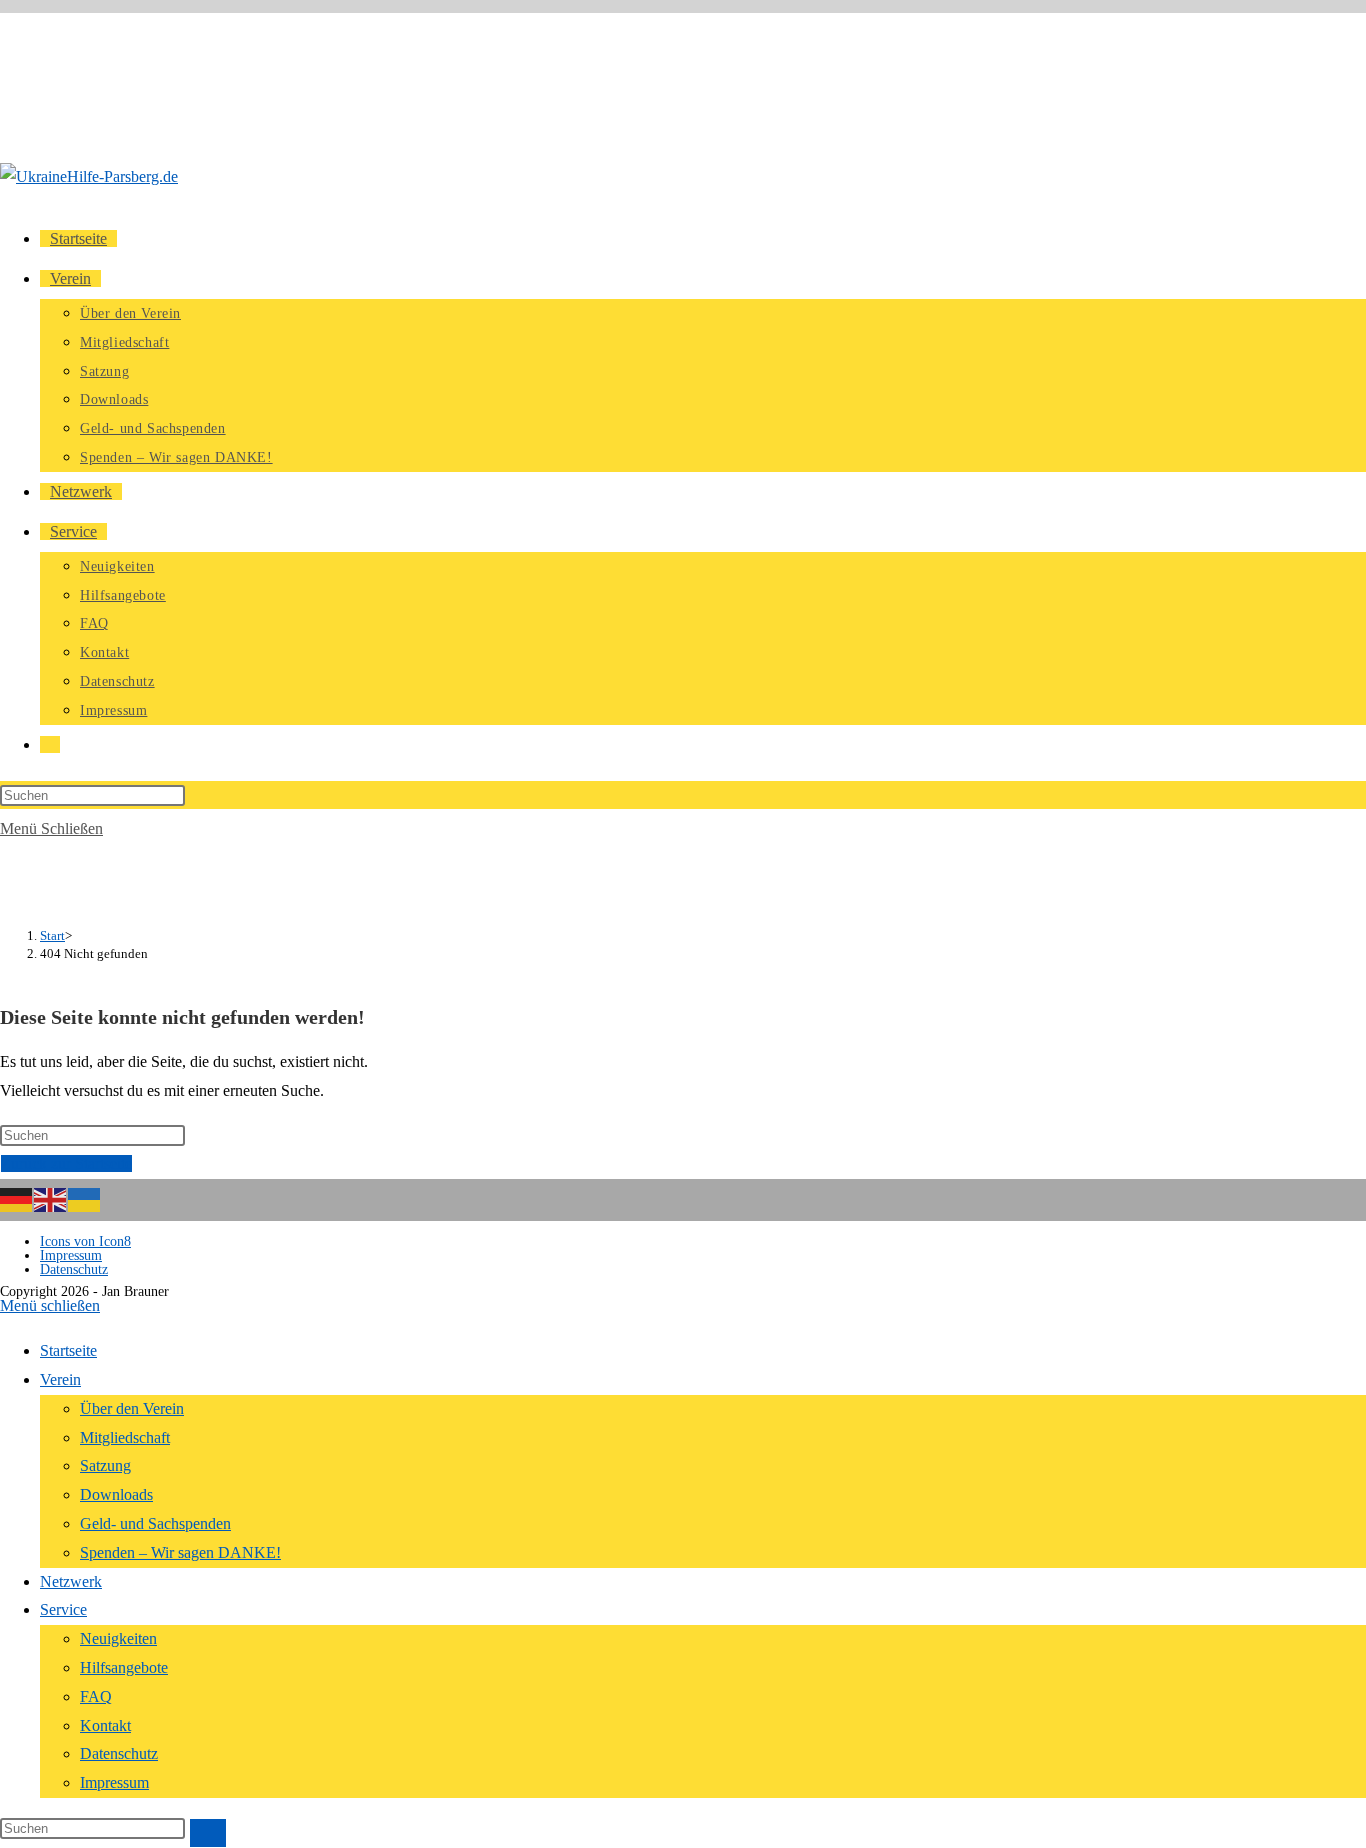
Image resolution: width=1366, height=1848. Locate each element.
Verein (60, 1379)
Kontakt (105, 1725)
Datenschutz (74, 1269)
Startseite (68, 1350)
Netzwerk (71, 1581)
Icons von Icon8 (85, 1241)
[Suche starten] (208, 1833)
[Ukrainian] (85, 1198)
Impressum (71, 1255)
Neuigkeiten (118, 1638)
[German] (17, 1198)
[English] (51, 1198)
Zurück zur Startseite (66, 1163)
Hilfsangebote (124, 1667)
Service (63, 1609)
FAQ (96, 1696)
